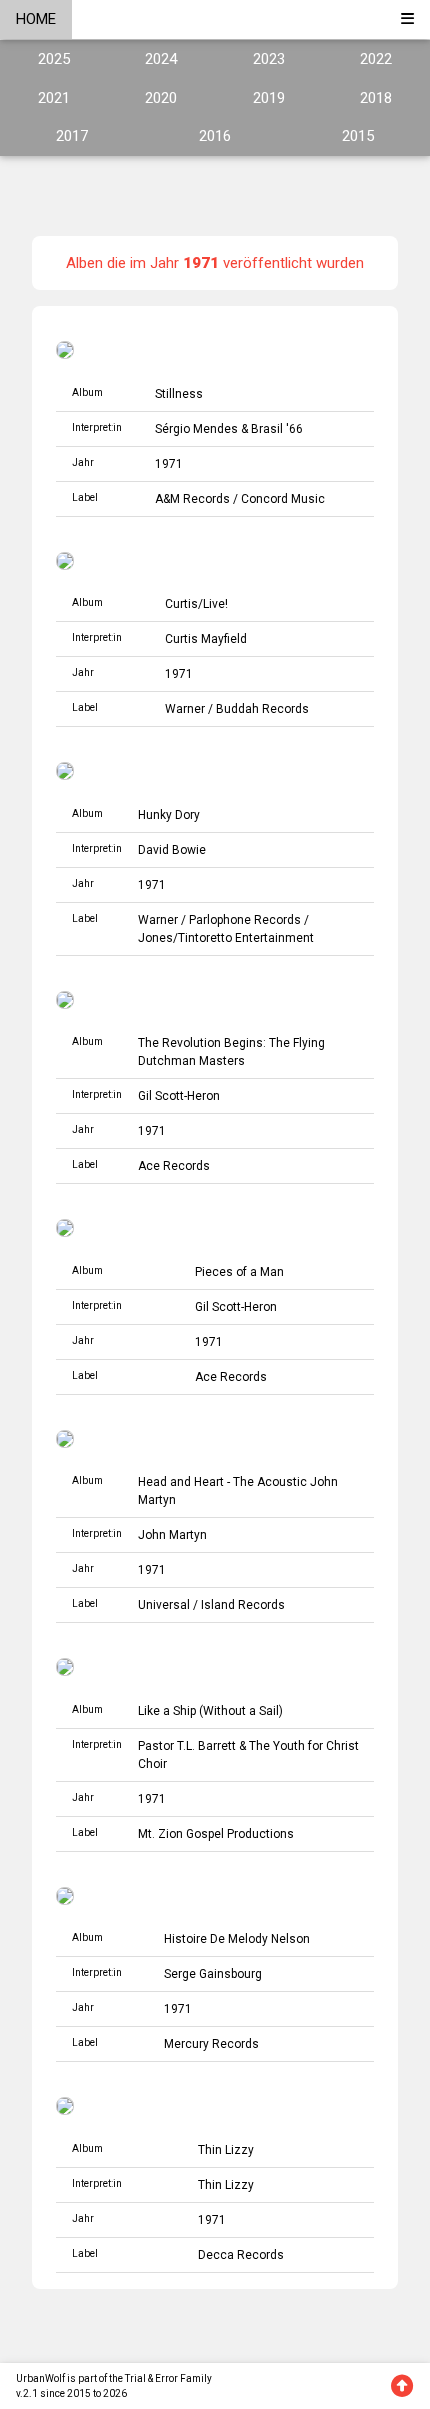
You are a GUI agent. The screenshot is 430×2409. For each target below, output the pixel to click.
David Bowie (172, 850)
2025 (54, 59)
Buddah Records (262, 709)
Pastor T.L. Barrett (187, 1746)
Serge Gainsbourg (213, 1974)
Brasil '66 (277, 429)
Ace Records (174, 1166)
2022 (376, 59)
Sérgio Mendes (196, 429)
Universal (164, 1605)
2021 (54, 98)
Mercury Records (211, 2044)
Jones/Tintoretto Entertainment (226, 938)
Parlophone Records (245, 920)
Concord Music (283, 499)
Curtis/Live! (196, 604)
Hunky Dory (169, 815)
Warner (185, 709)
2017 (72, 136)
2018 (376, 98)
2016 (215, 136)
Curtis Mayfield (206, 639)
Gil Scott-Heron (179, 1096)
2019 (269, 98)
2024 (161, 59)
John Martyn (172, 1535)
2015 (358, 136)
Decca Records (241, 2255)
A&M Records (192, 499)
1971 (169, 464)
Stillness (179, 394)
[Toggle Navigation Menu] (407, 19)
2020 (161, 98)
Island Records (243, 1605)
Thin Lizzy (226, 2150)
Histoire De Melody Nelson (237, 1939)
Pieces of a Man (239, 1272)
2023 (269, 59)
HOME (36, 19)
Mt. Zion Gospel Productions (216, 1834)
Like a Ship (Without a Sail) (210, 1711)
